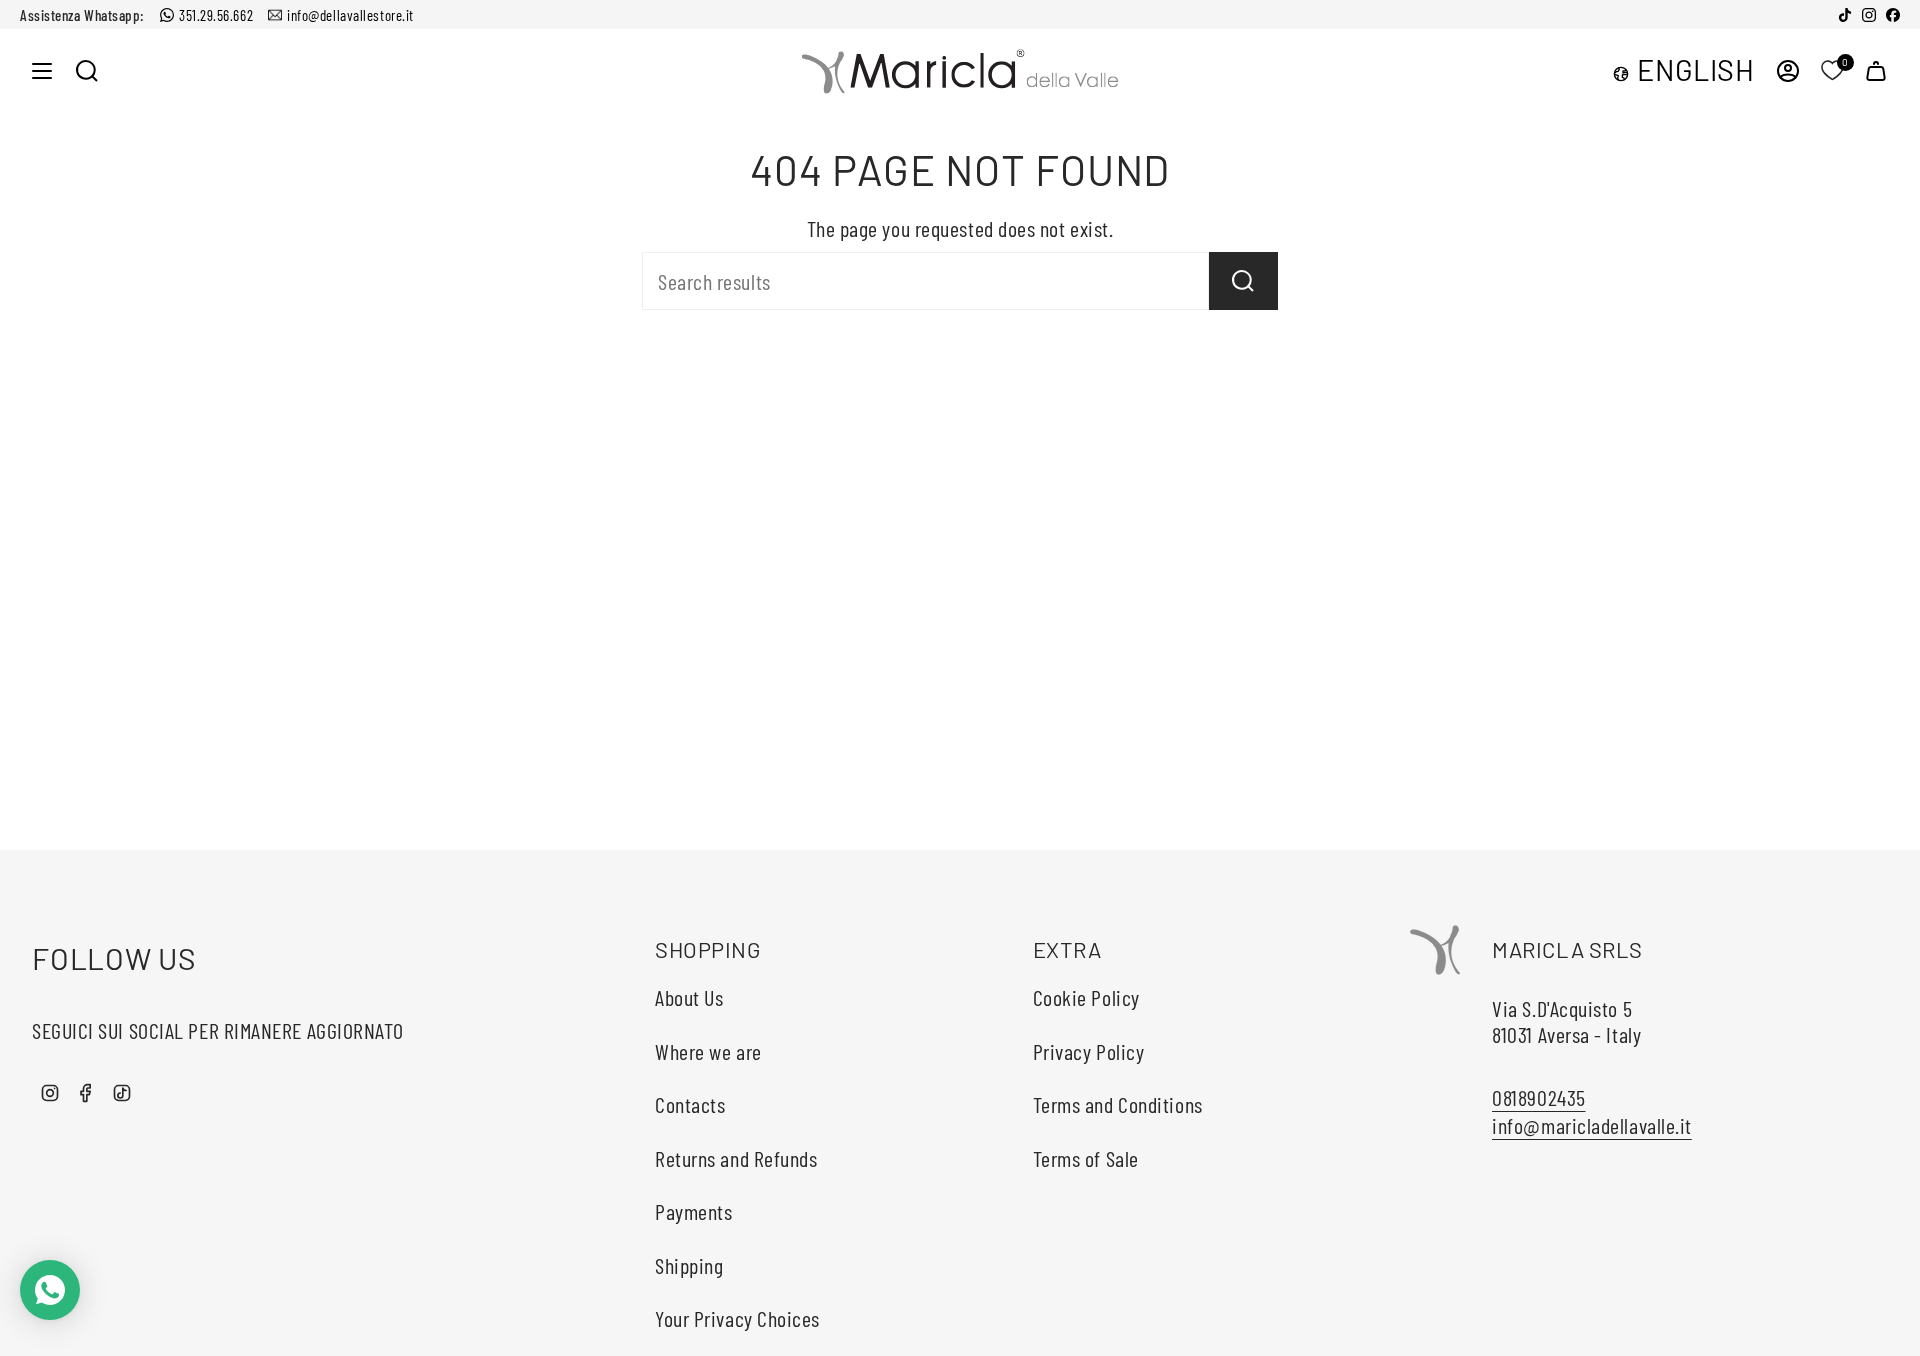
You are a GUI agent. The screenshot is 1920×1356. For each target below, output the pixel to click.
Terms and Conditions (1118, 1104)
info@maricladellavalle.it (1592, 1125)
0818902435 (1539, 1097)
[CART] (1876, 70)
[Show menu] (42, 70)
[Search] (1243, 281)
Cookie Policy (1086, 997)
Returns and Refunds (736, 1158)
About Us (689, 997)
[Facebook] (1893, 15)
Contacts (690, 1104)
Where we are (708, 1051)
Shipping (689, 1265)
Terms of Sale (1086, 1158)
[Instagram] (1869, 15)
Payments (693, 1211)
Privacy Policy (1089, 1051)
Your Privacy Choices (737, 1318)
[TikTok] (1845, 15)
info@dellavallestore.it (350, 15)
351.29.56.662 (216, 15)
